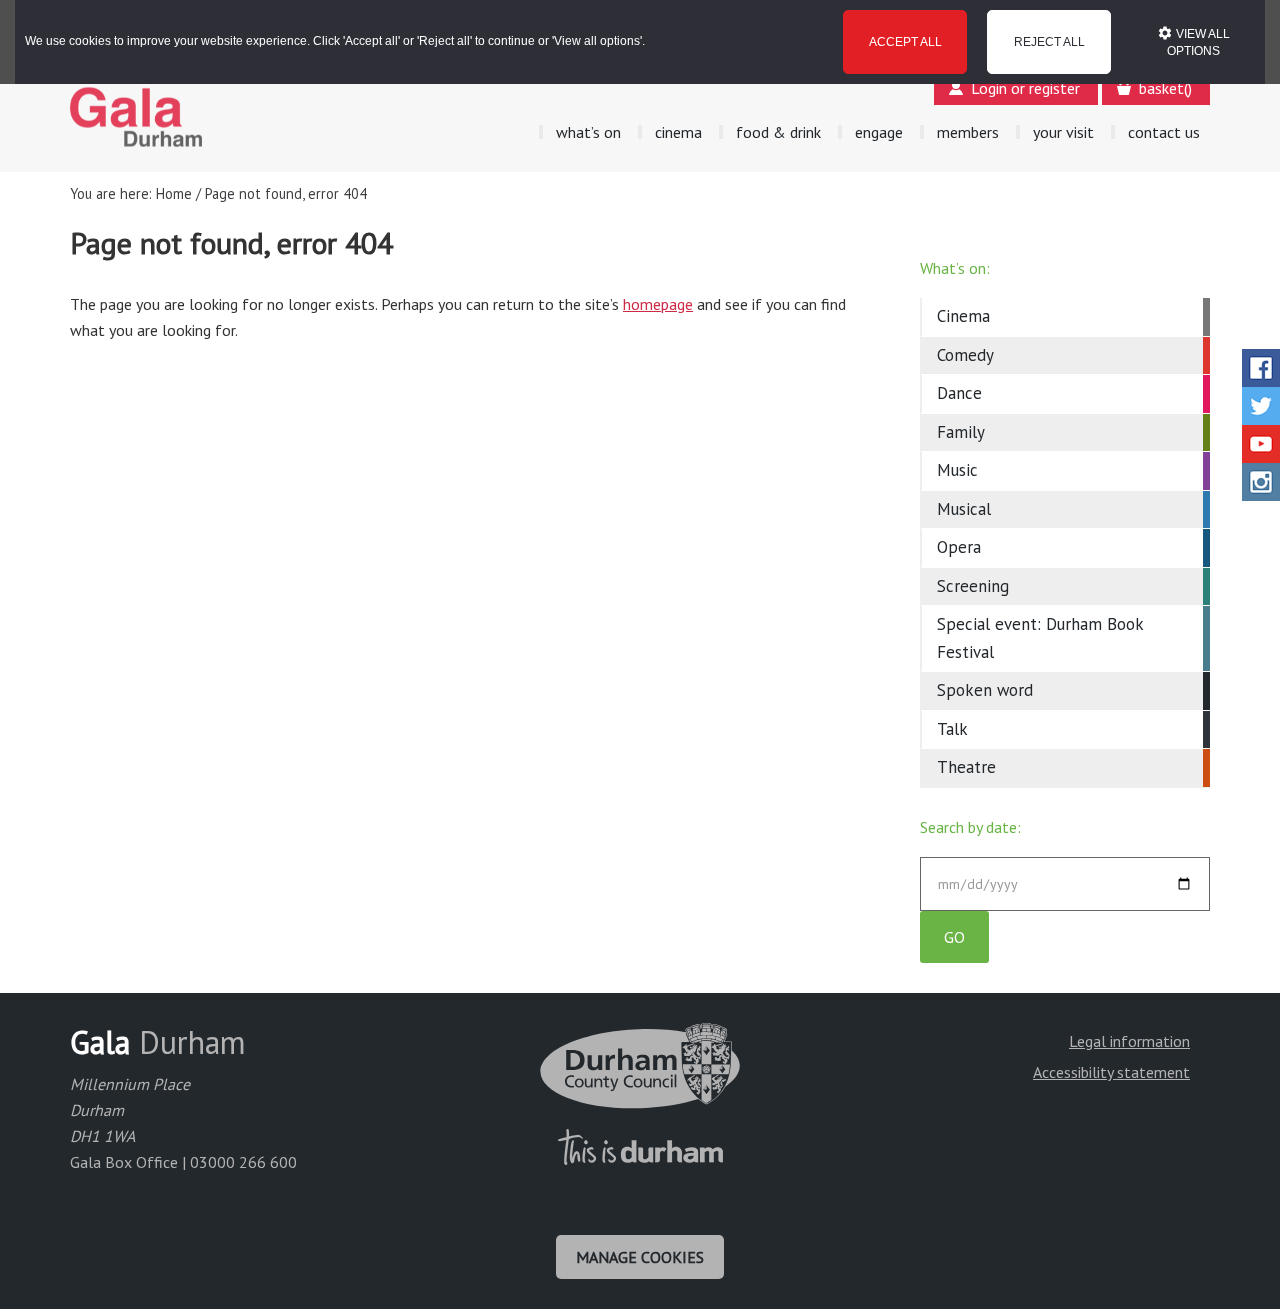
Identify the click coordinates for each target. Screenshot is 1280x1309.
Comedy (965, 355)
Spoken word (985, 690)
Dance (959, 393)
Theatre (966, 767)
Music (957, 470)
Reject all (1049, 42)
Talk (952, 729)
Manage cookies (640, 1257)
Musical (964, 509)
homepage (658, 304)
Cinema (963, 316)
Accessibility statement (1111, 1072)
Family (961, 432)
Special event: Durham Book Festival (1040, 638)
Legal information (1129, 1041)
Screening (973, 586)
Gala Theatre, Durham (136, 117)
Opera (959, 547)
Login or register (1025, 88)
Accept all (905, 42)
